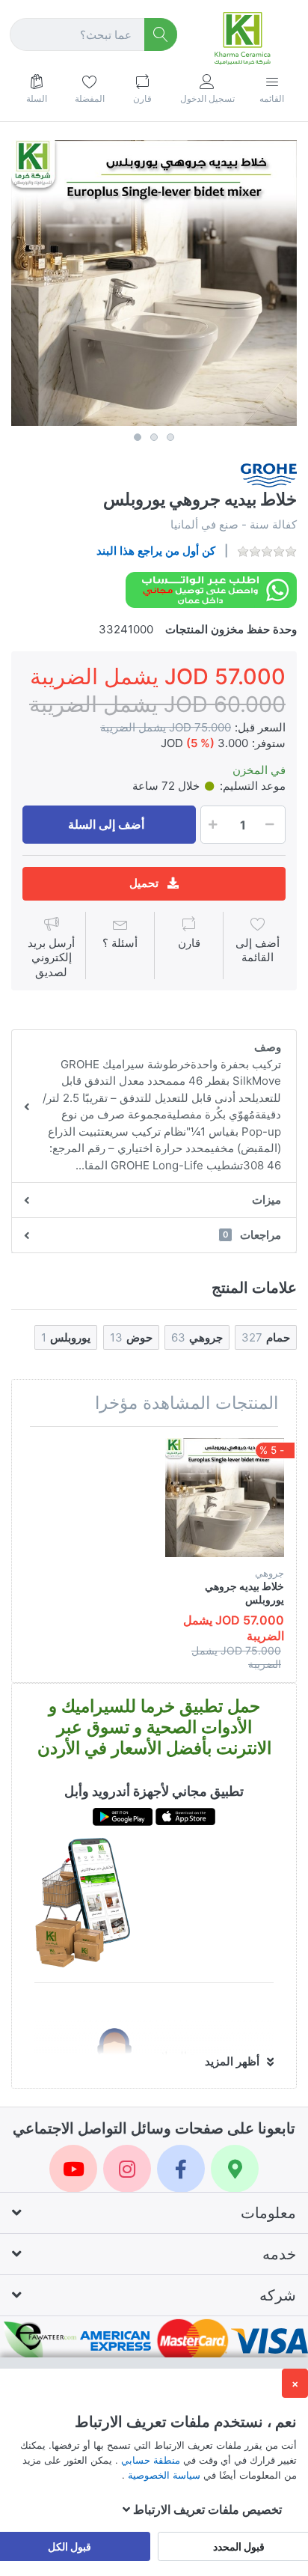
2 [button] (154, 437)
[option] (154, 283)
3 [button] (170, 437)
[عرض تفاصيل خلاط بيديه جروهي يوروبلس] (225, 1498)
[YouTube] (73, 2169)
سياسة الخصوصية (163, 2475)
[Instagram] (127, 2169)
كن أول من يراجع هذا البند (156, 551)
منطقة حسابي (149, 2460)
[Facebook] (181, 2169)
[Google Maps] (235, 2169)
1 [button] (138, 437)
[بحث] (161, 35)
